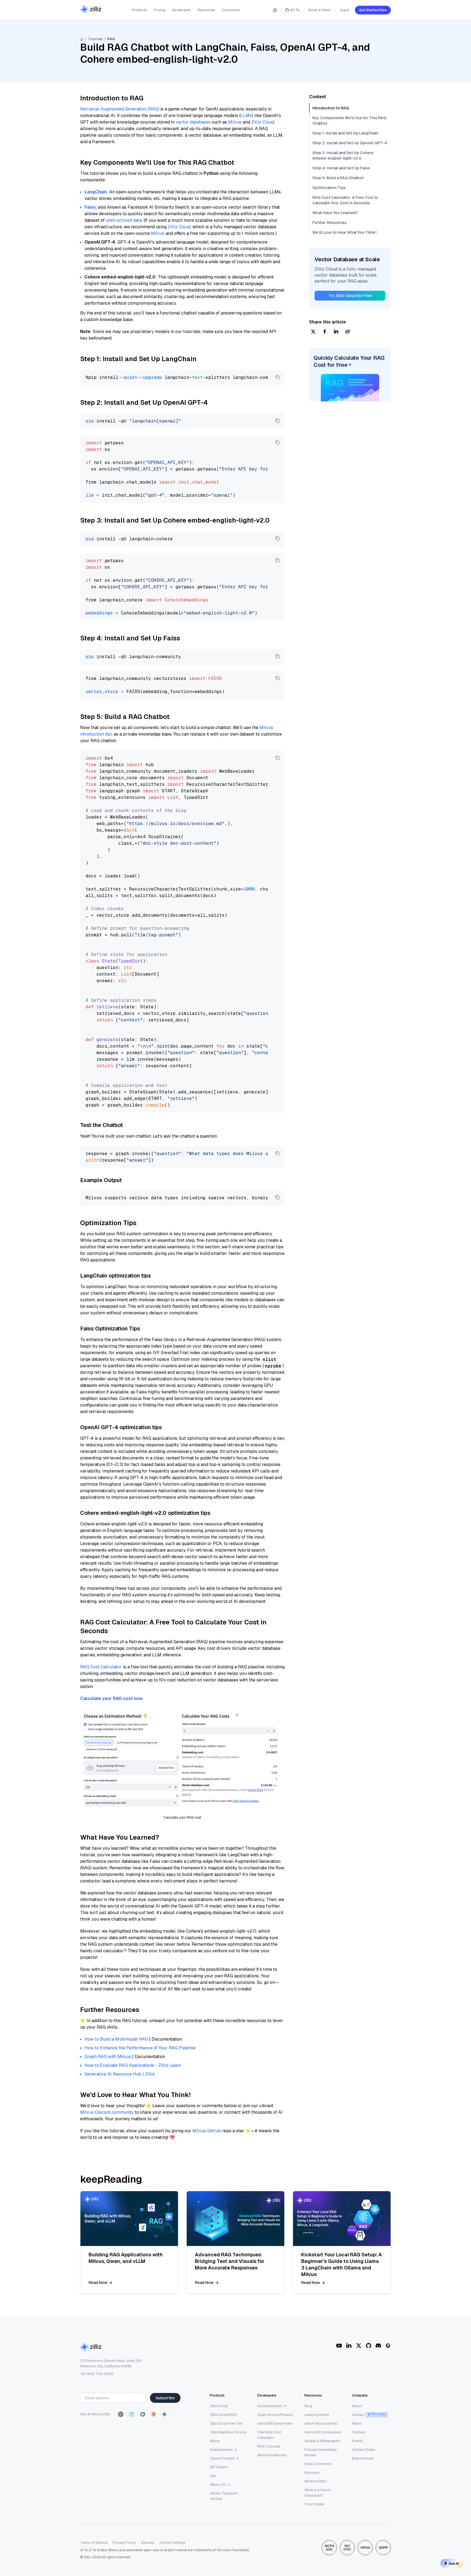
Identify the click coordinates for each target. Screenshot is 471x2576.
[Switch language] (275, 10)
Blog (308, 2406)
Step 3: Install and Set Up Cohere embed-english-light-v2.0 (343, 155)
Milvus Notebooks (272, 2455)
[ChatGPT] (121, 2414)
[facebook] (325, 332)
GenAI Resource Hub (321, 2423)
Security (148, 2543)
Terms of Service (94, 2543)
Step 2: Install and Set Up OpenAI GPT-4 (350, 143)
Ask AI (454, 2563)
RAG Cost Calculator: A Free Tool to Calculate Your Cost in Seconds (345, 200)
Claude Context (222, 2458)
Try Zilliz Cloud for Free (350, 296)
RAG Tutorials (269, 2446)
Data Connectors (318, 2464)
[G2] (388, 2346)
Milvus (235, 122)
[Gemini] (164, 2414)
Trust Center (315, 2504)
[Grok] (143, 2414)
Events (357, 2441)
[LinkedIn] (349, 2346)
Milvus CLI (218, 2484)
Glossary (312, 2472)
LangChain (96, 192)
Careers (358, 2415)
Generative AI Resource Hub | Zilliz (120, 2074)
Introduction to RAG (331, 108)
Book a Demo (320, 10)
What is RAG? (316, 2481)
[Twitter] (359, 2346)
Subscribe (165, 2398)
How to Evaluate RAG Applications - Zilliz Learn (133, 2065)
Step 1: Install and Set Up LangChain (345, 133)
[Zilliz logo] (91, 10)
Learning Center (317, 2415)
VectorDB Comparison (323, 2432)
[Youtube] (339, 2346)
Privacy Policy (124, 2543)
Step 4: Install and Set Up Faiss (341, 168)
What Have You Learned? (335, 213)
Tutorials (95, 39)
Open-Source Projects (275, 2415)
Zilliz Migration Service (228, 2432)
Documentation (270, 2406)
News (357, 2423)
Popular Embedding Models (321, 2452)
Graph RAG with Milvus (108, 2057)
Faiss (90, 207)
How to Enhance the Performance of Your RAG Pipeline (140, 2048)
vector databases (193, 122)
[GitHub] (369, 2346)
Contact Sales (363, 2450)
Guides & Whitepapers (322, 2441)
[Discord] (378, 2346)
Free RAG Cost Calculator (269, 2435)
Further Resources (330, 223)
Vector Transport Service (224, 2496)
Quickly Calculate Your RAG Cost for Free (349, 361)
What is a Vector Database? (318, 2493)
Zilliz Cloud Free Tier (226, 2423)
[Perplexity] (132, 2414)
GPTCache (219, 2467)
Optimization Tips (329, 188)
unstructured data (124, 220)
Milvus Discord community (107, 2112)
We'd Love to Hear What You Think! (344, 232)
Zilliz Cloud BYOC (224, 2415)
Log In (345, 10)
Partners (359, 2432)
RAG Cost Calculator (101, 1667)
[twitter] (313, 332)
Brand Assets (363, 2458)
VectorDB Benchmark (275, 2423)
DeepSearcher (221, 2450)
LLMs (246, 116)
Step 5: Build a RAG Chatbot (338, 178)
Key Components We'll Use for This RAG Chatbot (349, 121)
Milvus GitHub (207, 2131)
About (357, 2406)
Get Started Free (373, 10)
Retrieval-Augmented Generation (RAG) (120, 109)
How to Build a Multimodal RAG (116, 2039)
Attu (213, 2476)
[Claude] (153, 2414)
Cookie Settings (172, 2543)
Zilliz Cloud (263, 122)
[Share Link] (348, 332)
